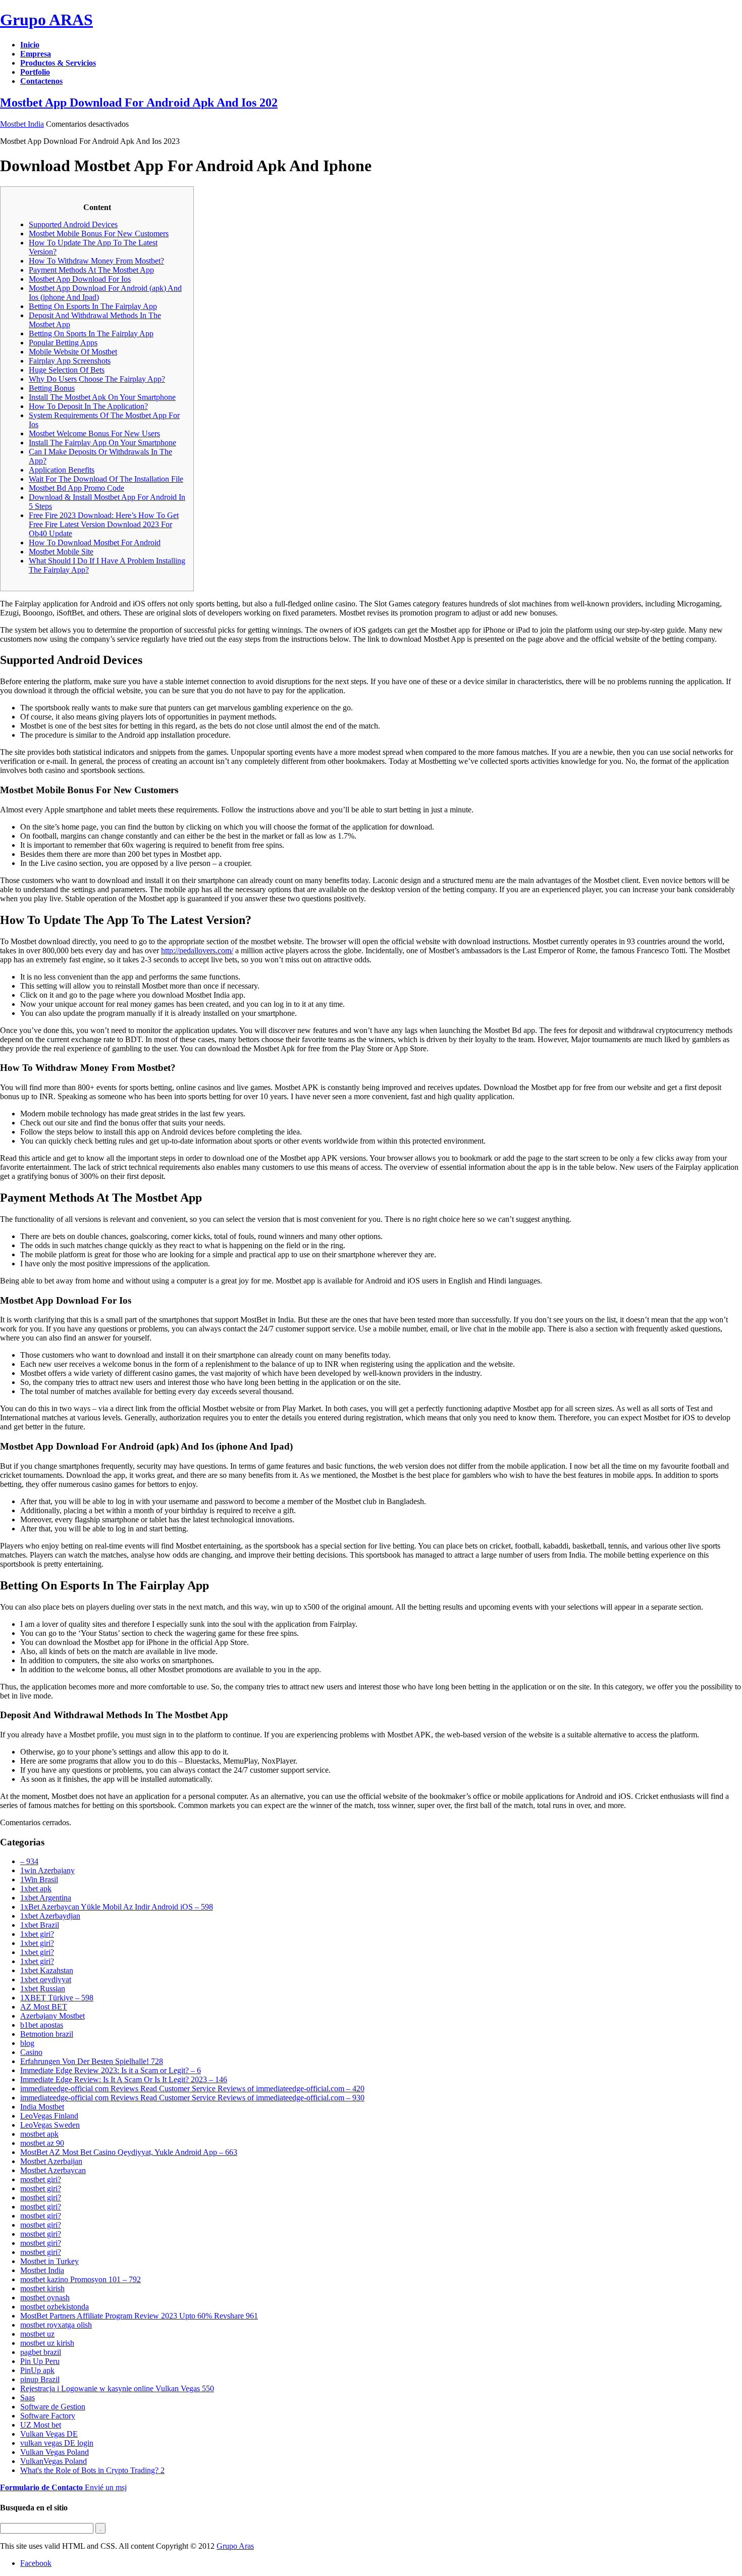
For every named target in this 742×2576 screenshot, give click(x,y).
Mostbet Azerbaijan (51, 2161)
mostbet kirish (42, 2288)
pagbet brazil (41, 2352)
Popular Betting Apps (63, 343)
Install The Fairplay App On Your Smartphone (102, 443)
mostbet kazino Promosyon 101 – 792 (81, 2279)
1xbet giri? (37, 1934)
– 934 (29, 1861)
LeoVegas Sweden (50, 2125)
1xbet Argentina (46, 1898)
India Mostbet (42, 2107)
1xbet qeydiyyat (46, 1979)
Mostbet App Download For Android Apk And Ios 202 (139, 102)
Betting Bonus (52, 388)
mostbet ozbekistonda (55, 2307)
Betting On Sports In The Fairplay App (91, 333)
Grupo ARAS (46, 20)
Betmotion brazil (47, 2034)
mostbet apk (39, 2134)
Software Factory (48, 2416)
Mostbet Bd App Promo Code (76, 488)
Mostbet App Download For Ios (80, 279)
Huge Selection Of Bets (67, 370)
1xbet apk (36, 1889)
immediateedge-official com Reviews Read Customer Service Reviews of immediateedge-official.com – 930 (192, 2098)
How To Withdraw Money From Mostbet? (96, 261)
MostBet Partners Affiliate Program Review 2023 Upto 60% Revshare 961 (139, 2316)
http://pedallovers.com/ (197, 950)
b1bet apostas (42, 2025)
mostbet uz (37, 2334)
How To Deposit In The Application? (88, 406)
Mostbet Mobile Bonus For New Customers (99, 234)
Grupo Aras (235, 2546)
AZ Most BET (44, 2007)
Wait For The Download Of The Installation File (106, 479)
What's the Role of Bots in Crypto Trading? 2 (92, 2470)
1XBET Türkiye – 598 (57, 1998)
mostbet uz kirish (47, 2343)
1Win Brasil (39, 1879)
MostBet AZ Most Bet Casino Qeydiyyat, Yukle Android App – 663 (129, 2152)
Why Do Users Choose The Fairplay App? (97, 379)
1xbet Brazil (40, 1925)
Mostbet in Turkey (49, 2261)
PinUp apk (37, 2370)
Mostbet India (22, 124)
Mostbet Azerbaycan (53, 2170)
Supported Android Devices (73, 224)
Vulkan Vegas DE (49, 2434)
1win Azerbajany (47, 1870)
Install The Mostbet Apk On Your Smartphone (102, 397)
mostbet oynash (45, 2298)
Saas (28, 2398)
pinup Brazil (40, 2379)
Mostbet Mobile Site (61, 552)
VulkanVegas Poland (54, 2461)
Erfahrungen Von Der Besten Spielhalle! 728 (92, 2061)
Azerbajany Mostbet (52, 2016)
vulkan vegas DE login (57, 2443)
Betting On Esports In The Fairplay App (93, 306)
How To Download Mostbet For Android (95, 543)
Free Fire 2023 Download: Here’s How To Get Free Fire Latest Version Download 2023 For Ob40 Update (104, 524)
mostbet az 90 (42, 2143)
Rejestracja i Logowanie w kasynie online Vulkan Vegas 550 (117, 2388)
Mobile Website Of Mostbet (73, 352)
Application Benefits (62, 470)
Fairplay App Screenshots (70, 361)
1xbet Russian (43, 1989)
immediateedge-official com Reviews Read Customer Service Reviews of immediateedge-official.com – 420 (192, 2089)
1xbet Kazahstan (47, 1970)
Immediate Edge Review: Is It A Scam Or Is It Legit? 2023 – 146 (124, 2079)
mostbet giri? (41, 2179)
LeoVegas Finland (49, 2116)
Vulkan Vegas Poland (55, 2452)
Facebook (36, 2563)
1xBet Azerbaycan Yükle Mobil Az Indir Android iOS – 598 (117, 1907)
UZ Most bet (41, 2425)
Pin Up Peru (40, 2361)
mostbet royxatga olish (56, 2325)
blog (27, 2043)
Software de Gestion (53, 2407)
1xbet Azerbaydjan (50, 1916)
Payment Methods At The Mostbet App (91, 270)
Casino (31, 2052)
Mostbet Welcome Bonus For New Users (94, 433)
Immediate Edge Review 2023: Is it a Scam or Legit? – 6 (111, 2070)
